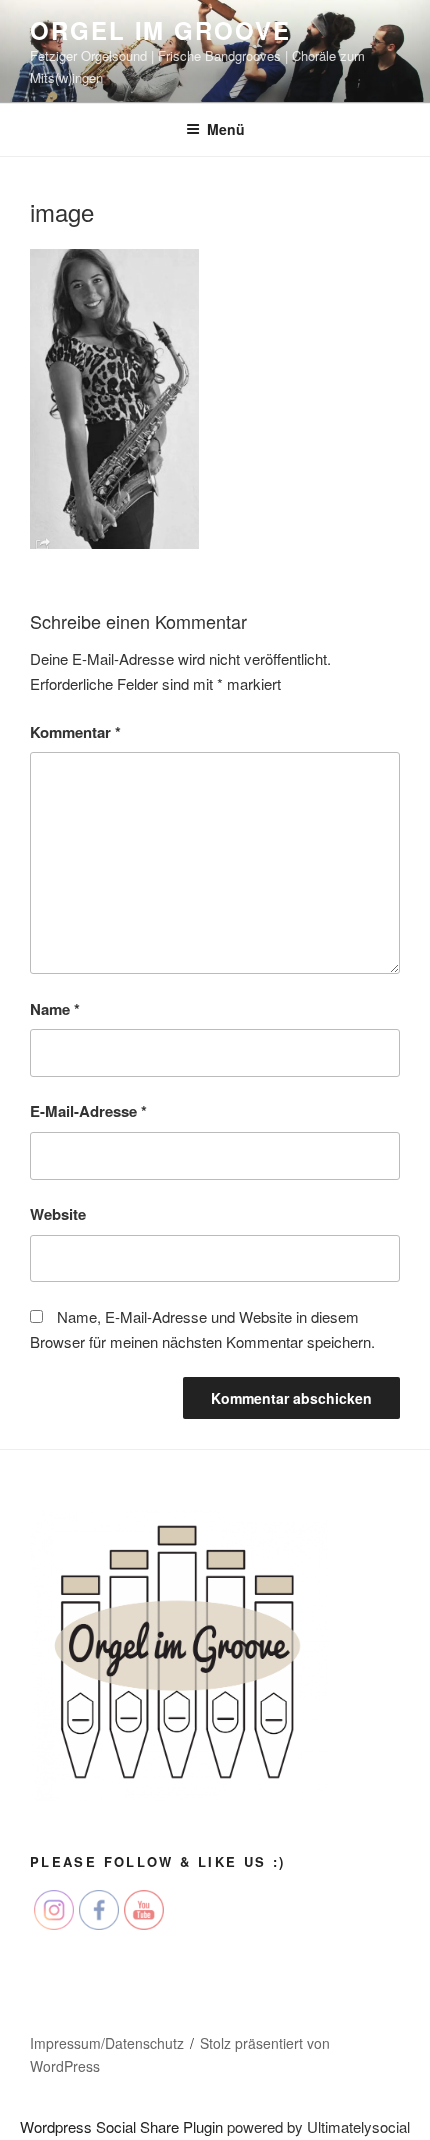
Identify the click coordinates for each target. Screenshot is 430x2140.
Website (58, 1214)
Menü (226, 129)
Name (55, 1009)
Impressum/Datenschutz (107, 2043)
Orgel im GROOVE (160, 30)
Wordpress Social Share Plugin (123, 2126)
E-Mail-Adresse (88, 1111)
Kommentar (75, 732)
